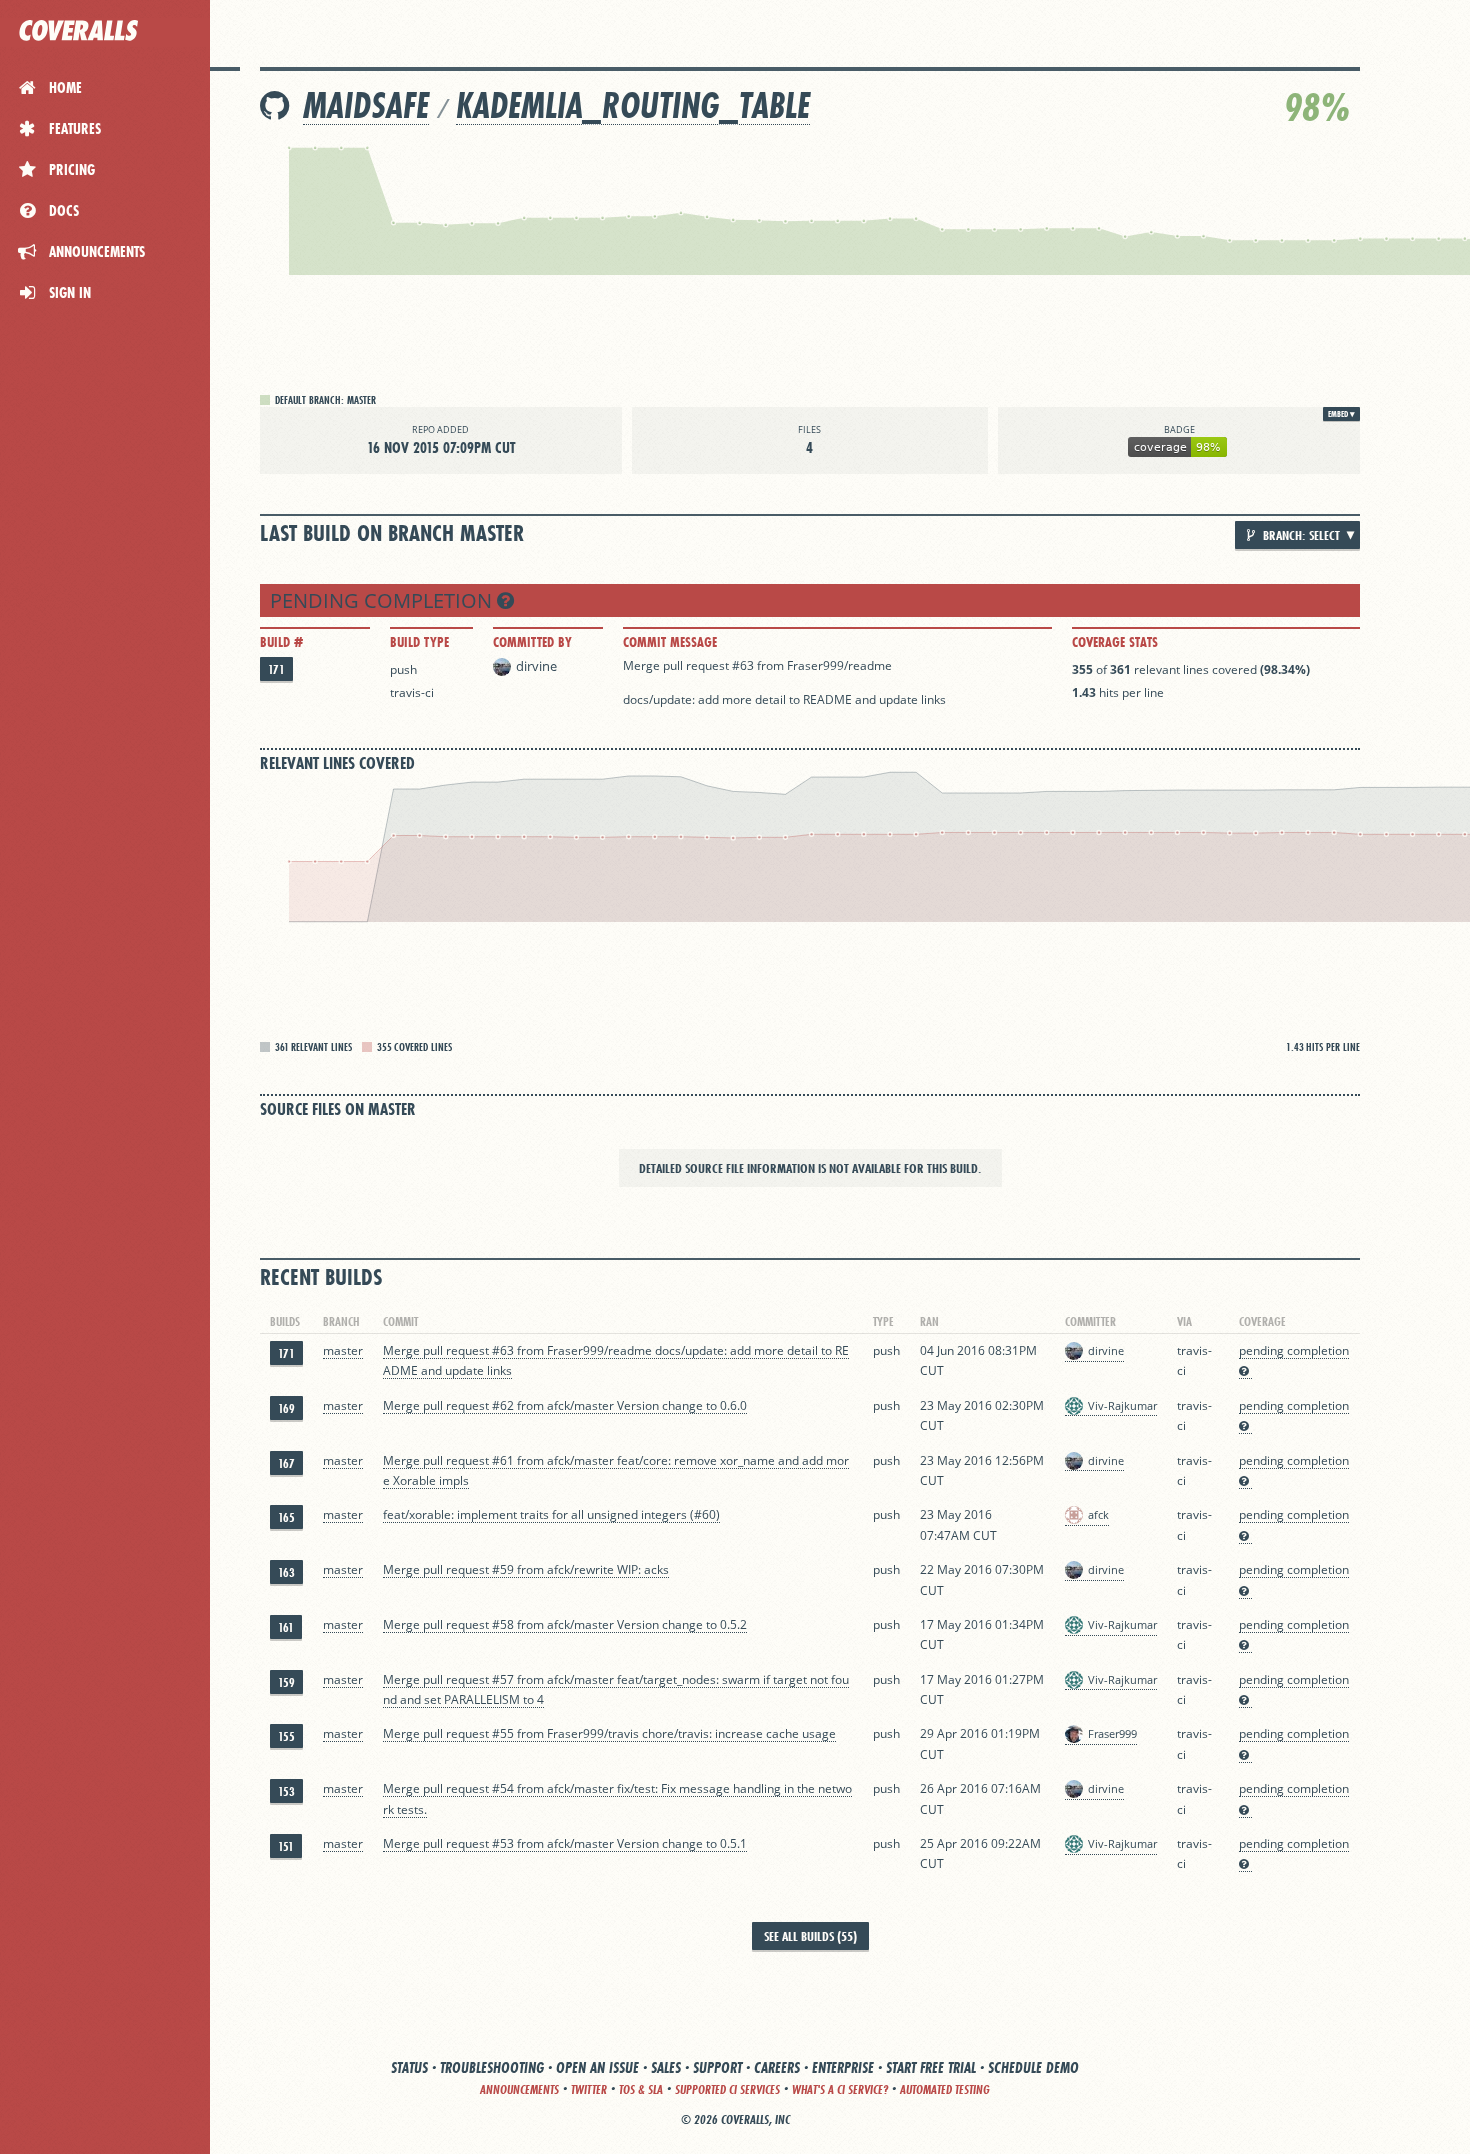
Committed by (532, 642)
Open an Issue (597, 2067)
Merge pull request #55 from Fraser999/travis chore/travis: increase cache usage (609, 1733)
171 (276, 669)
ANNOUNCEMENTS (519, 2089)
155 (286, 1736)
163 (286, 1572)
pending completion (383, 600)
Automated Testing (945, 2089)
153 (286, 1791)
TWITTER (589, 2089)
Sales (666, 2067)
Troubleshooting (492, 2067)
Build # (281, 642)
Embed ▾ (1341, 414)
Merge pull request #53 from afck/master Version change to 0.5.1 (565, 1843)
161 (286, 1627)
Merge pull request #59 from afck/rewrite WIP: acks (526, 1569)
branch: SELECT (1300, 535)
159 (286, 1682)
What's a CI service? (840, 2089)
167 (286, 1463)
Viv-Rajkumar (1122, 1405)
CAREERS (777, 2067)
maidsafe (366, 105)
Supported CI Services (727, 2089)
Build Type (419, 642)
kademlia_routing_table (633, 105)
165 (286, 1517)
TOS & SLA (641, 2089)
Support (717, 2067)
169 (286, 1408)
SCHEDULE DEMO (1033, 2067)
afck (1098, 1514)
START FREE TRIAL (931, 2067)
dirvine (536, 666)
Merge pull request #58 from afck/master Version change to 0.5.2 (565, 1624)
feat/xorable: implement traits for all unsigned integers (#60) (551, 1514)
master (343, 1350)
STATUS (409, 2067)
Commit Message (670, 642)
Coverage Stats (1115, 642)
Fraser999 (1112, 1733)
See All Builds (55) (810, 1936)
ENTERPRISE (843, 2067)
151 (286, 1846)
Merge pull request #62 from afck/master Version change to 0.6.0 (565, 1405)
